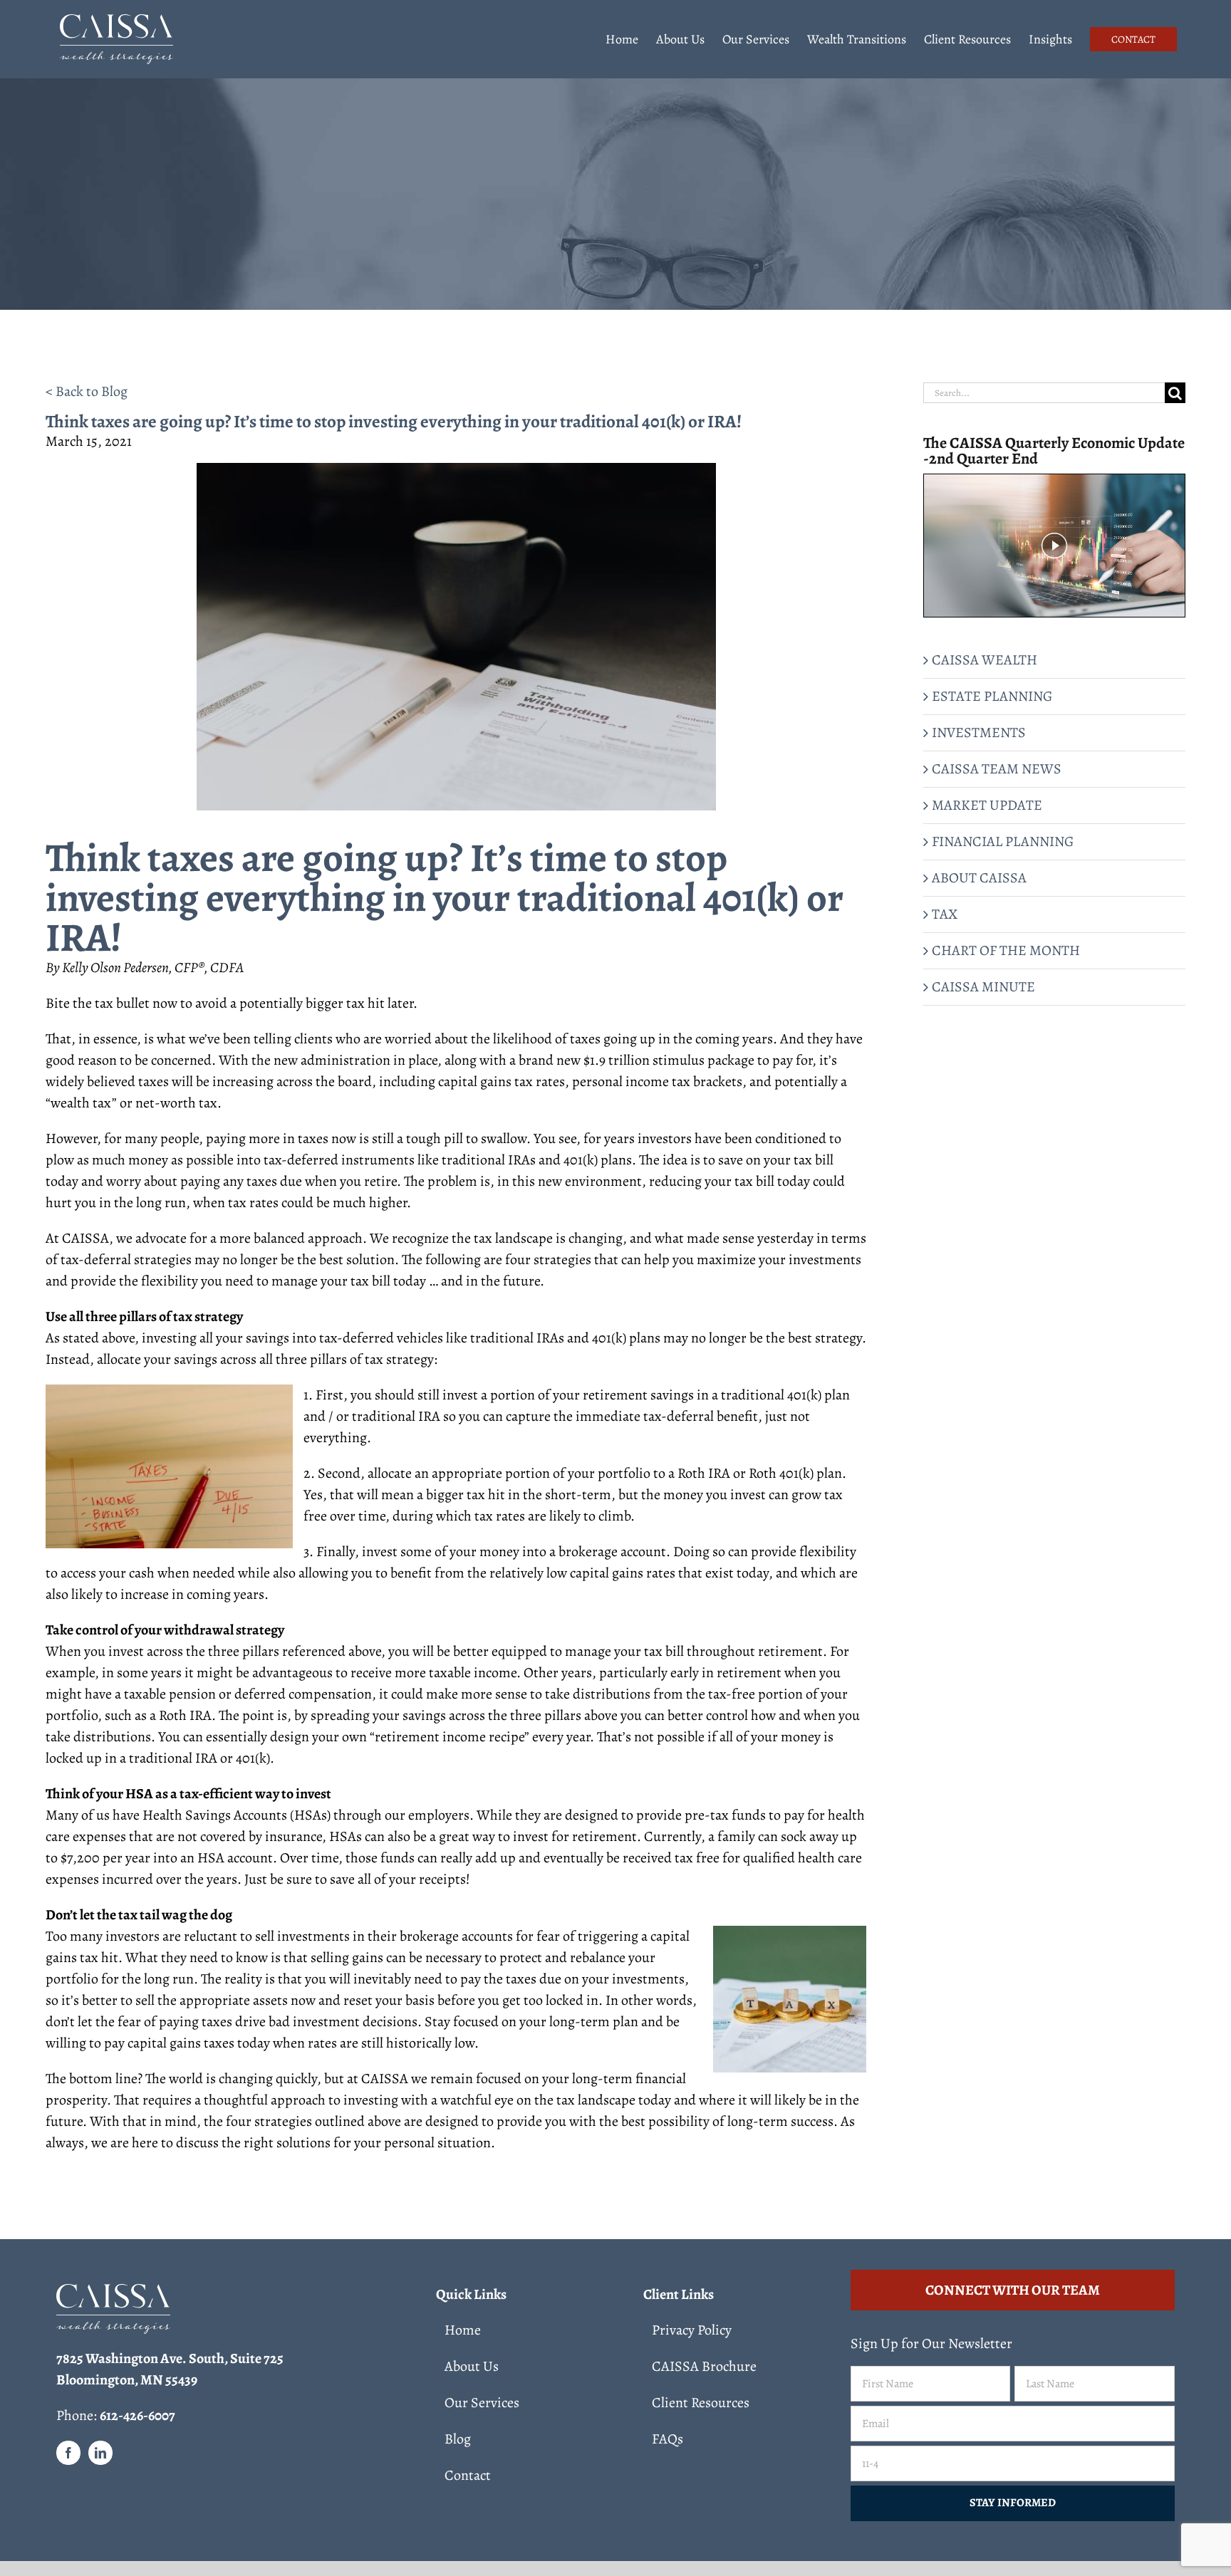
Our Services (482, 2403)
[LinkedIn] (100, 2453)
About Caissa (979, 878)
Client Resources (701, 2403)
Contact (468, 2475)
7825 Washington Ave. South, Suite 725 (170, 2358)
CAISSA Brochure (704, 2366)
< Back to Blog (87, 391)
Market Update (987, 805)
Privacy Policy (692, 2330)
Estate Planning (992, 696)
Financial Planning (1003, 841)
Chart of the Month (1006, 950)
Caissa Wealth (985, 660)
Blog (458, 2439)
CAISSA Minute (983, 987)
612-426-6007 (137, 2415)
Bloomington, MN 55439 (127, 2380)
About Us (472, 2366)
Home (463, 2330)
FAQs (668, 2439)
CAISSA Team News (997, 769)
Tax (945, 914)
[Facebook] (68, 2453)
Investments (979, 732)
